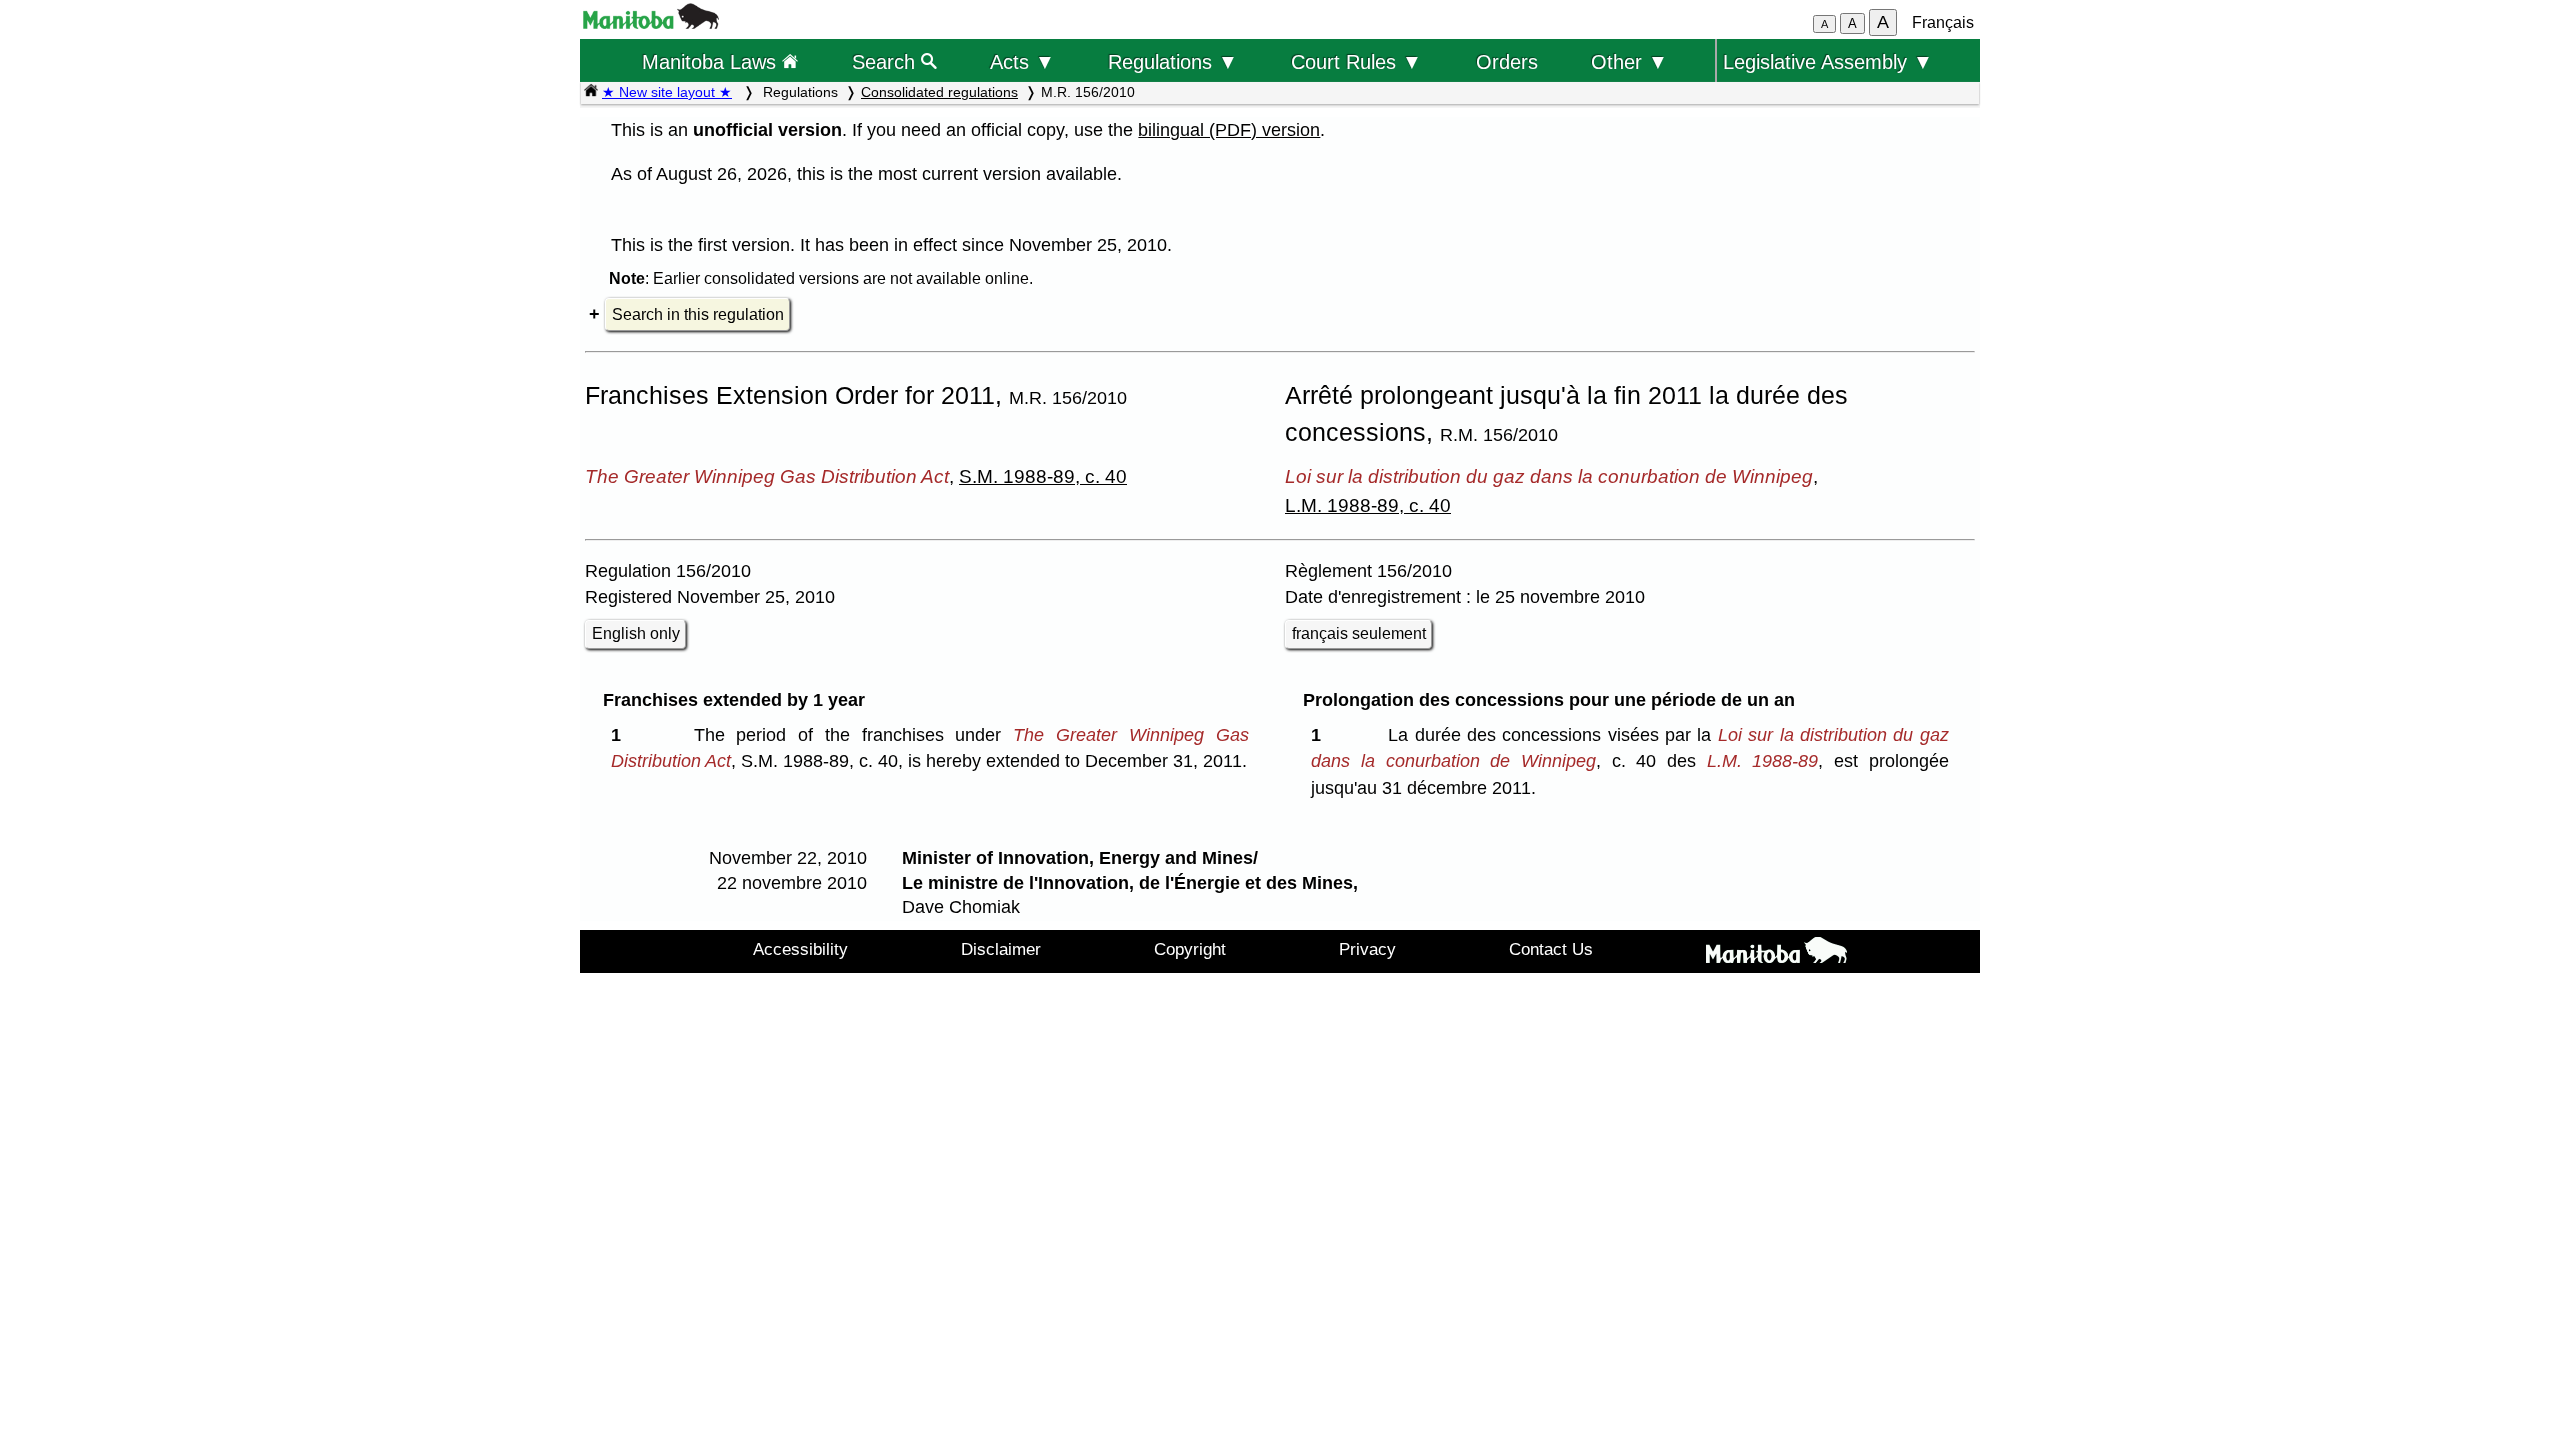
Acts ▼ (1022, 61)
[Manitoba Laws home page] (591, 92)
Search (886, 61)
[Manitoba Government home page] (1776, 954)
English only (636, 633)
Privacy (1367, 949)
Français (1943, 22)
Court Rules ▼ (1356, 61)
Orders (1507, 61)
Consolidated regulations (939, 92)
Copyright (1190, 949)
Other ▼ (1629, 61)
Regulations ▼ (1173, 61)
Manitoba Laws (712, 61)
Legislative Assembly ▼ (1828, 61)
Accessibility (800, 949)
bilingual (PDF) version (1229, 130)
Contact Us (1551, 949)
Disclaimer (1001, 949)
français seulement (1359, 633)
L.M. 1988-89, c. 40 (1368, 505)
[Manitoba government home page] (651, 23)
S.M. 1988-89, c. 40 (1043, 476)
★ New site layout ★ (667, 92)
